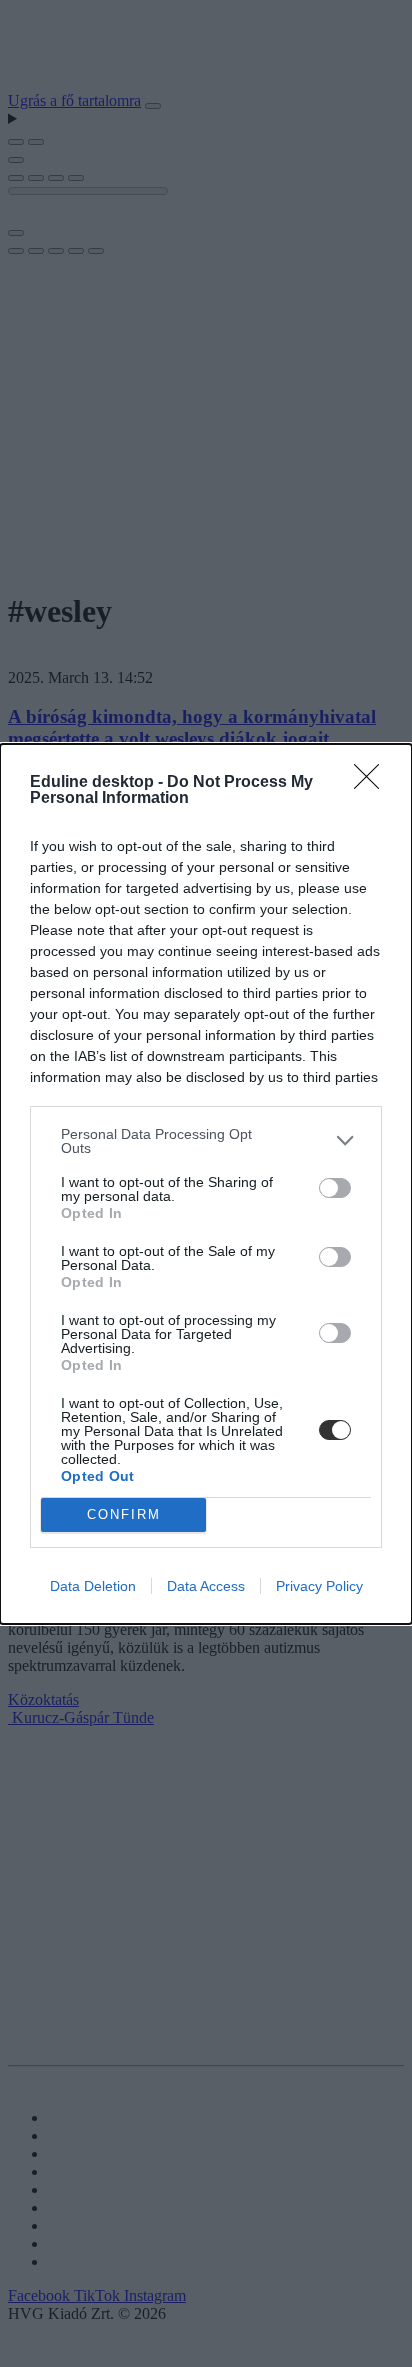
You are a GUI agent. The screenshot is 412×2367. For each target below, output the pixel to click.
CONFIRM (124, 1514)
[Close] (373, 783)
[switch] (335, 1188)
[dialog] (206, 1184)
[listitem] (206, 1141)
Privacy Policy (319, 1586)
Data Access (206, 1586)
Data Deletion (93, 1586)
